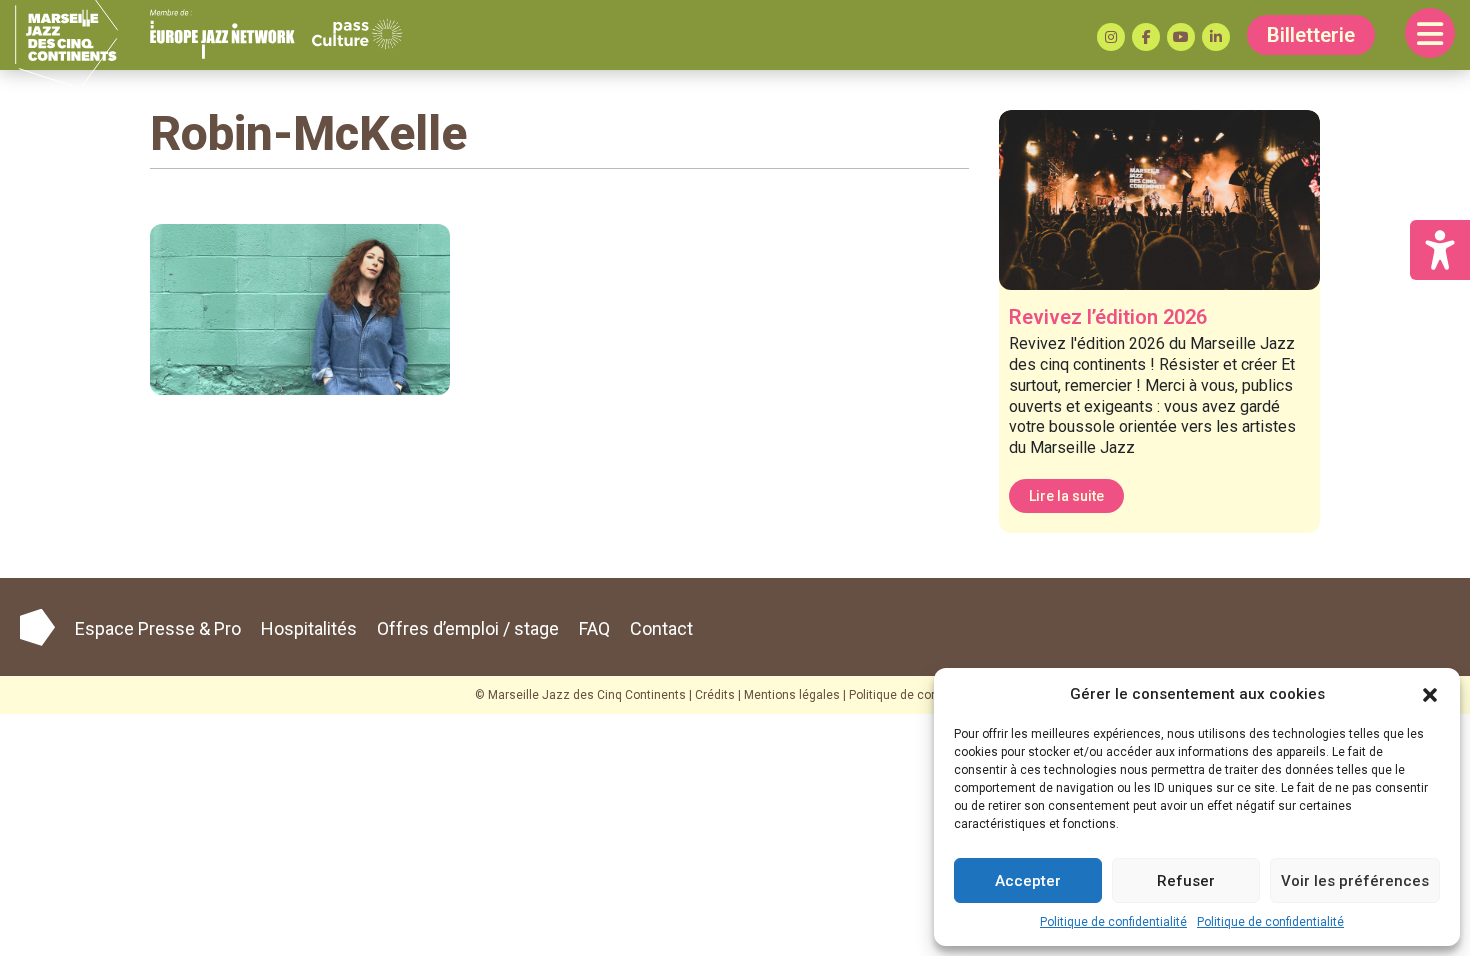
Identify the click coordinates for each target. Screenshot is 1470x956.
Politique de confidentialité (1113, 922)
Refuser (1186, 881)
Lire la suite (1066, 496)
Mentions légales (792, 695)
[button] (1430, 694)
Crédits (715, 695)
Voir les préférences (1355, 881)
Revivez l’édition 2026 (1108, 317)
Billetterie (1311, 35)
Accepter (1028, 881)
